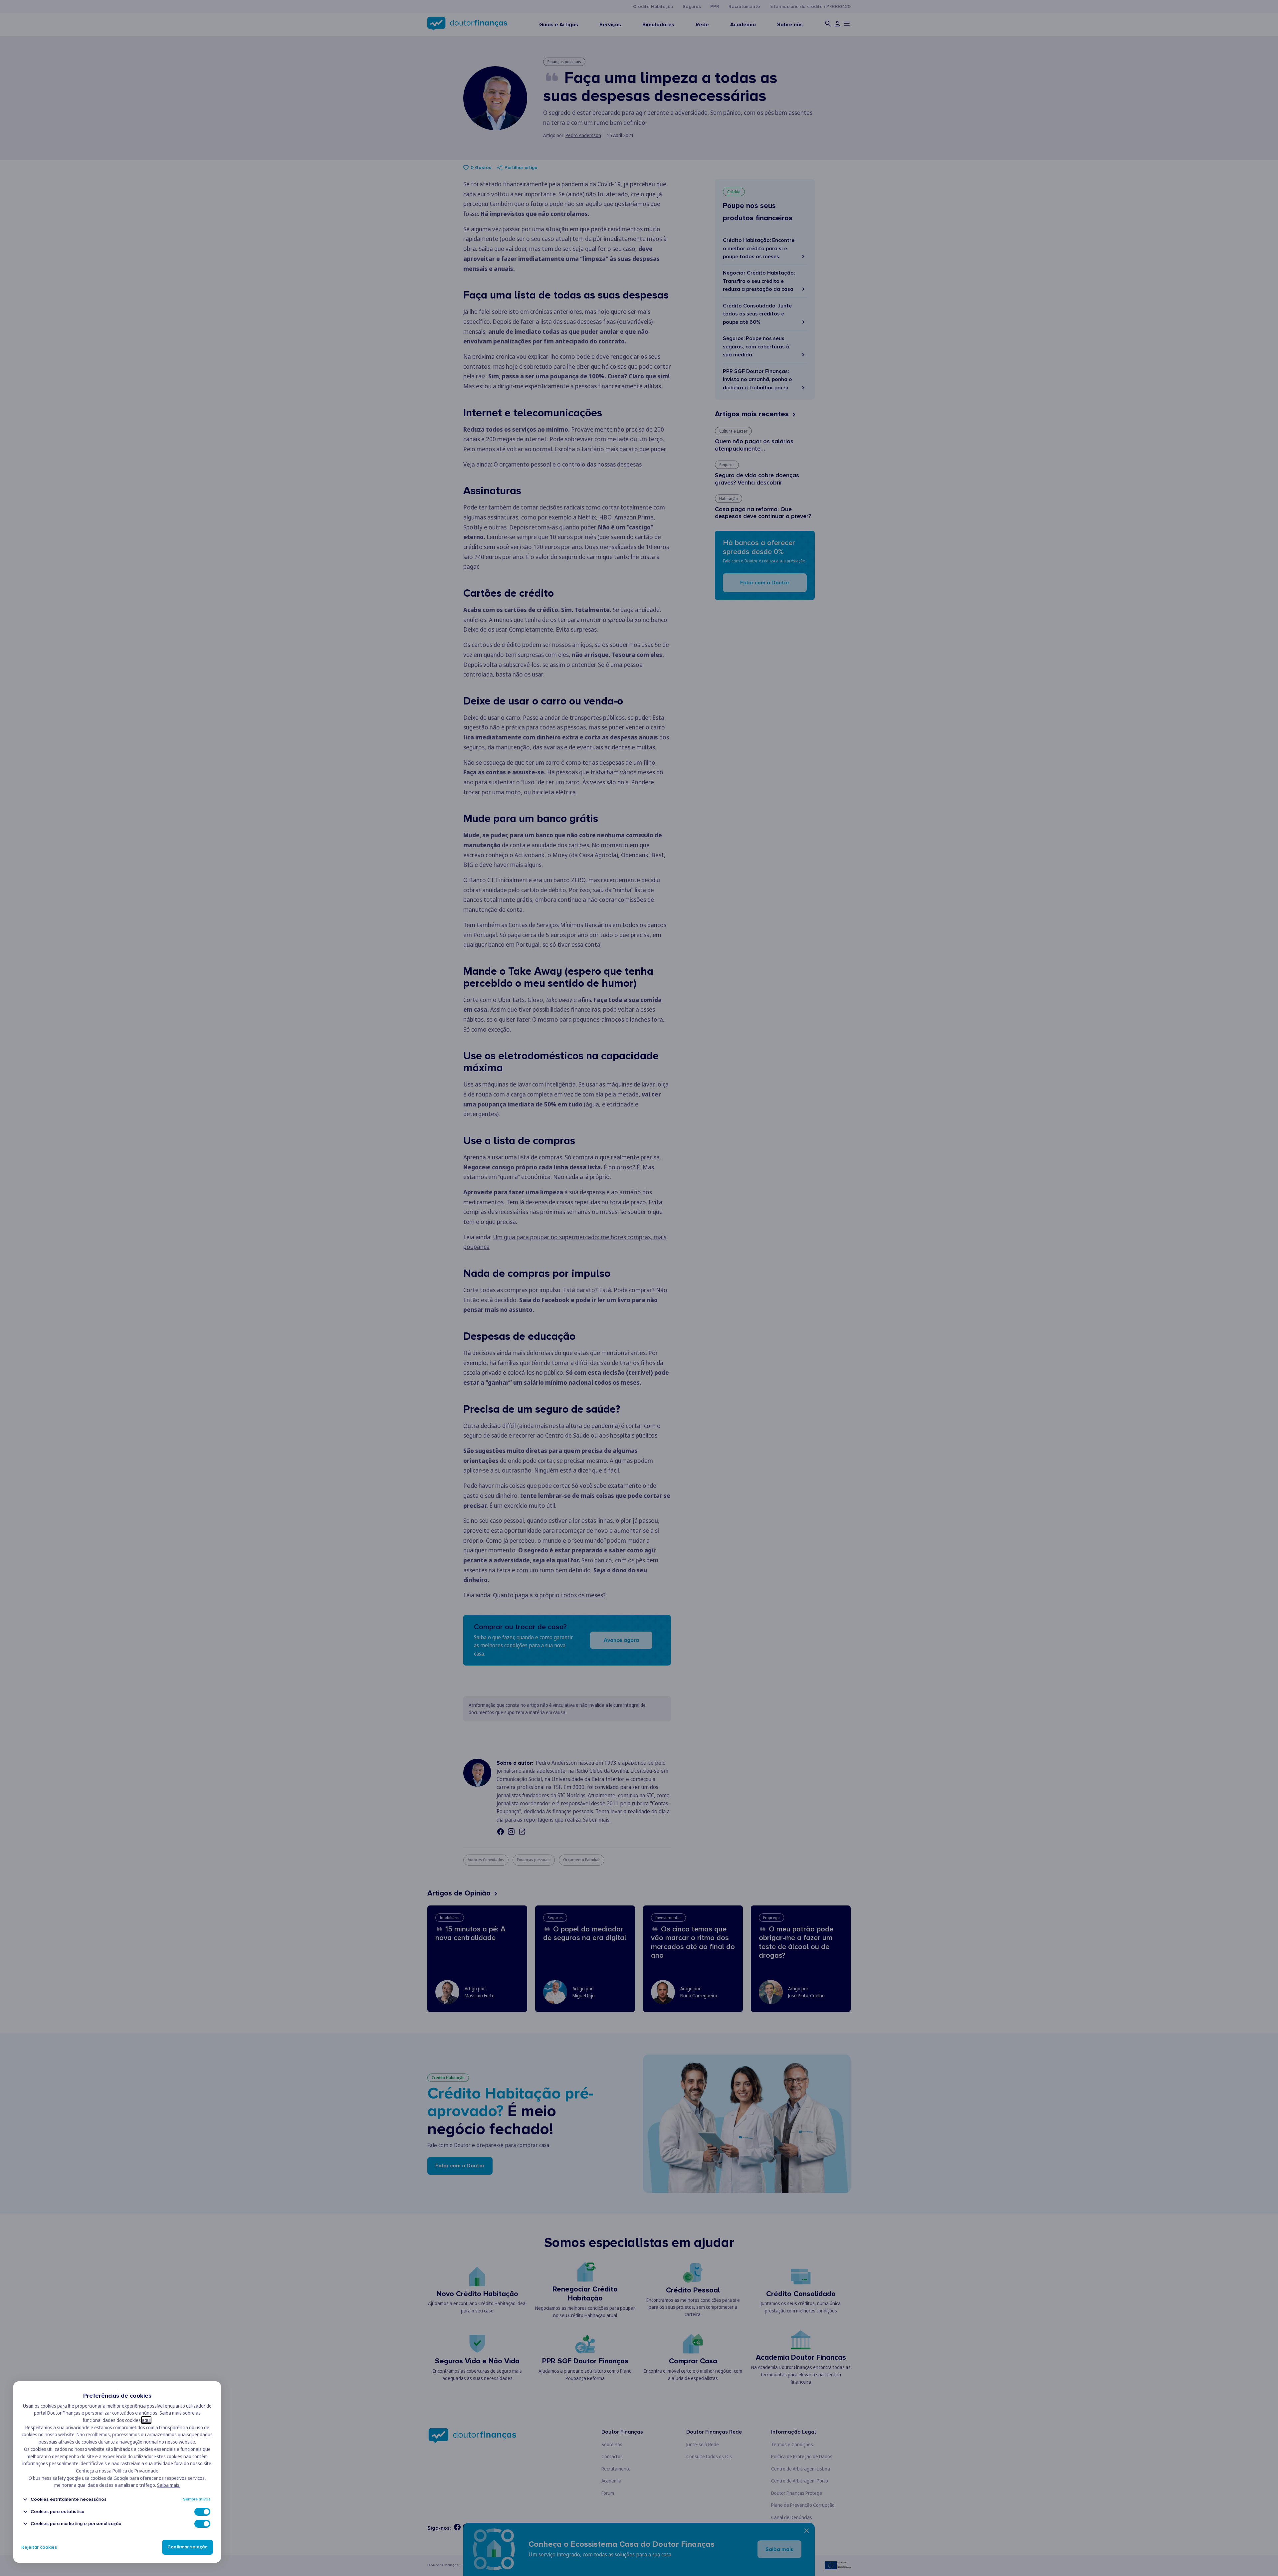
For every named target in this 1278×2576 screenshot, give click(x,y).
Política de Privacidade (135, 2471)
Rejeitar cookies (39, 2547)
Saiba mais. (169, 2485)
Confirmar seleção (188, 2547)
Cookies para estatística (57, 2512)
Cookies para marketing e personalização (76, 2524)
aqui (146, 2420)
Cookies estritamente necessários (69, 2499)
